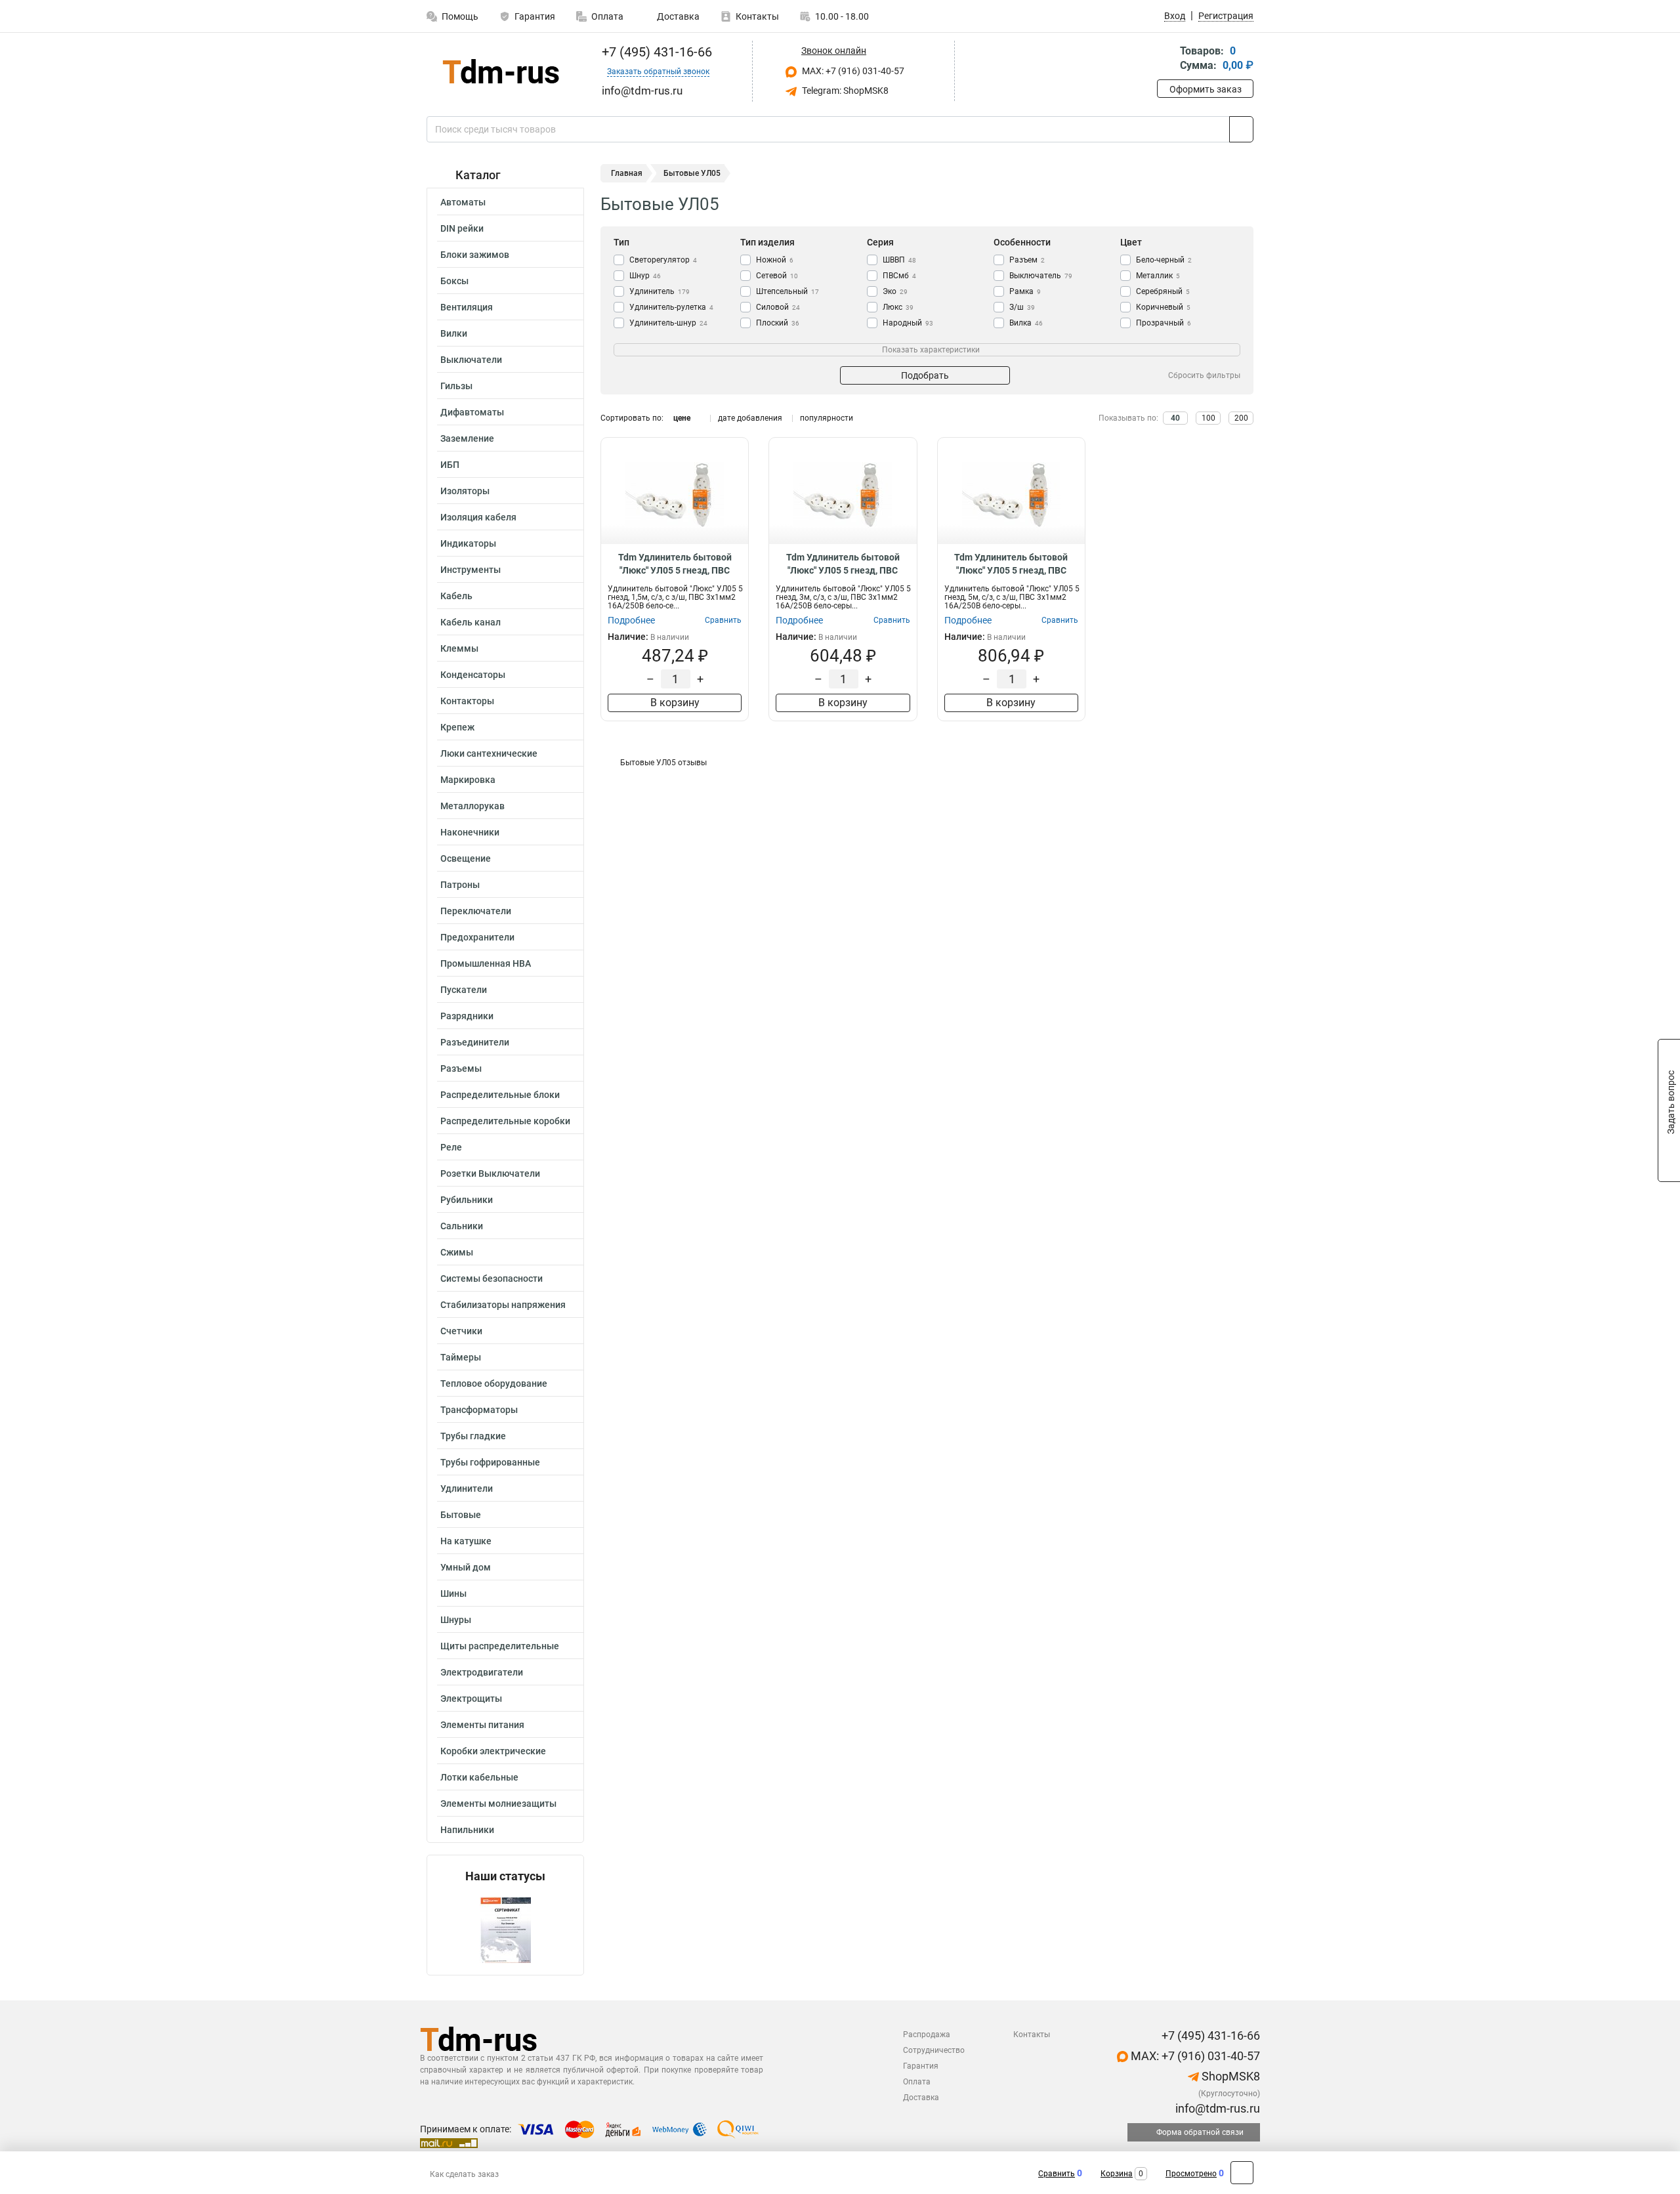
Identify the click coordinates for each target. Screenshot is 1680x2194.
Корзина (1117, 2174)
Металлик (1158, 276)
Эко (895, 291)
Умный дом (466, 1567)
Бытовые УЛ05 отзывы (663, 763)
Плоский (778, 323)
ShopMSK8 (1229, 2076)
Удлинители (467, 1488)
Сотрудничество (934, 2050)
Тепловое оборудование (494, 1383)
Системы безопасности (492, 1278)
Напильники (467, 1830)
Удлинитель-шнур (668, 323)
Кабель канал (471, 622)
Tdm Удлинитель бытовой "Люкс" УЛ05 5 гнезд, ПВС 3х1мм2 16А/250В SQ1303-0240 (1011, 564)
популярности (827, 418)
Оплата (607, 16)
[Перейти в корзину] (1166, 59)
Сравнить (1057, 2174)
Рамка (1025, 291)
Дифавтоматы (472, 412)
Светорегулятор (663, 260)
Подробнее (631, 620)
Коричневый (1163, 307)
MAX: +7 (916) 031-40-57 (852, 71)
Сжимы (457, 1252)
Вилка (1026, 323)
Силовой (778, 307)
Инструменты (471, 570)
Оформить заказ (1206, 89)
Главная (627, 173)
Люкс (898, 307)
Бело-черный (1164, 260)
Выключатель (1041, 276)
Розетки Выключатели (490, 1173)
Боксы (454, 281)
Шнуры (456, 1620)
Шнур (645, 276)
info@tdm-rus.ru (1216, 2108)
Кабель (456, 596)
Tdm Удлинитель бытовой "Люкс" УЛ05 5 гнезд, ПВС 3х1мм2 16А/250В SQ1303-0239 (843, 564)
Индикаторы (468, 543)
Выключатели (471, 360)
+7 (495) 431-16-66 (655, 52)
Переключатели (476, 911)
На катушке (466, 1541)
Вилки (454, 333)
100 (1208, 418)
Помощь (460, 16)
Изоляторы (465, 491)
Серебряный (1163, 291)
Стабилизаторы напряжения (503, 1305)
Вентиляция (467, 307)
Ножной (775, 260)
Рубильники (467, 1200)
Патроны (460, 885)
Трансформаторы (479, 1410)
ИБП (450, 465)
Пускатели (464, 990)
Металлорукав (472, 806)
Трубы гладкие (473, 1436)
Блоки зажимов (475, 255)
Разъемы (461, 1068)
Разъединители (475, 1042)
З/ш (1022, 307)
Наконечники (470, 832)
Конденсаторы (473, 675)
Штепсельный (787, 291)
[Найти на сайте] (1241, 129)
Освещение (466, 858)
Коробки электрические (493, 1751)
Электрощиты (471, 1698)
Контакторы (467, 701)
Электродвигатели (482, 1672)
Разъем (1027, 260)
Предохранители (477, 937)
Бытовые (461, 1515)
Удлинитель (660, 291)
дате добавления (750, 418)
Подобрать (925, 375)
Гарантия (535, 16)
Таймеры (461, 1357)
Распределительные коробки (505, 1121)
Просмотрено (1191, 2174)
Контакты (757, 16)
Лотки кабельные (479, 1777)
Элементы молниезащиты (498, 1804)
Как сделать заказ (464, 2174)
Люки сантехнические (489, 753)
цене (682, 418)
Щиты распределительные (500, 1646)
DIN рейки (462, 228)
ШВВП (899, 260)
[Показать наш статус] (505, 1929)
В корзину (675, 703)
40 (1175, 418)
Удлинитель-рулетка (671, 307)
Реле (451, 1147)
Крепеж (457, 727)
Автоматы (463, 202)
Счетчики (461, 1331)
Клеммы (459, 648)
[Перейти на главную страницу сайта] (500, 71)
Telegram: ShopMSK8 (844, 91)
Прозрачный (1164, 323)
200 (1241, 418)
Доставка (677, 16)
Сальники (462, 1226)
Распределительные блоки (500, 1095)
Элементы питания (482, 1725)
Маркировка (468, 780)
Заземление (467, 438)
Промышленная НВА (486, 963)
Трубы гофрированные (490, 1462)
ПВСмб (899, 276)
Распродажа (927, 2035)
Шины (453, 1593)
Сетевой (777, 276)
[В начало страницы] (1242, 2173)
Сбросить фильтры (1204, 375)
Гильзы (456, 386)
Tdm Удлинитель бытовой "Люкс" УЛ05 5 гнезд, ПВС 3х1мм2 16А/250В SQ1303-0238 (675, 564)
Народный (908, 323)
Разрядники (467, 1016)
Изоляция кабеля (478, 517)
